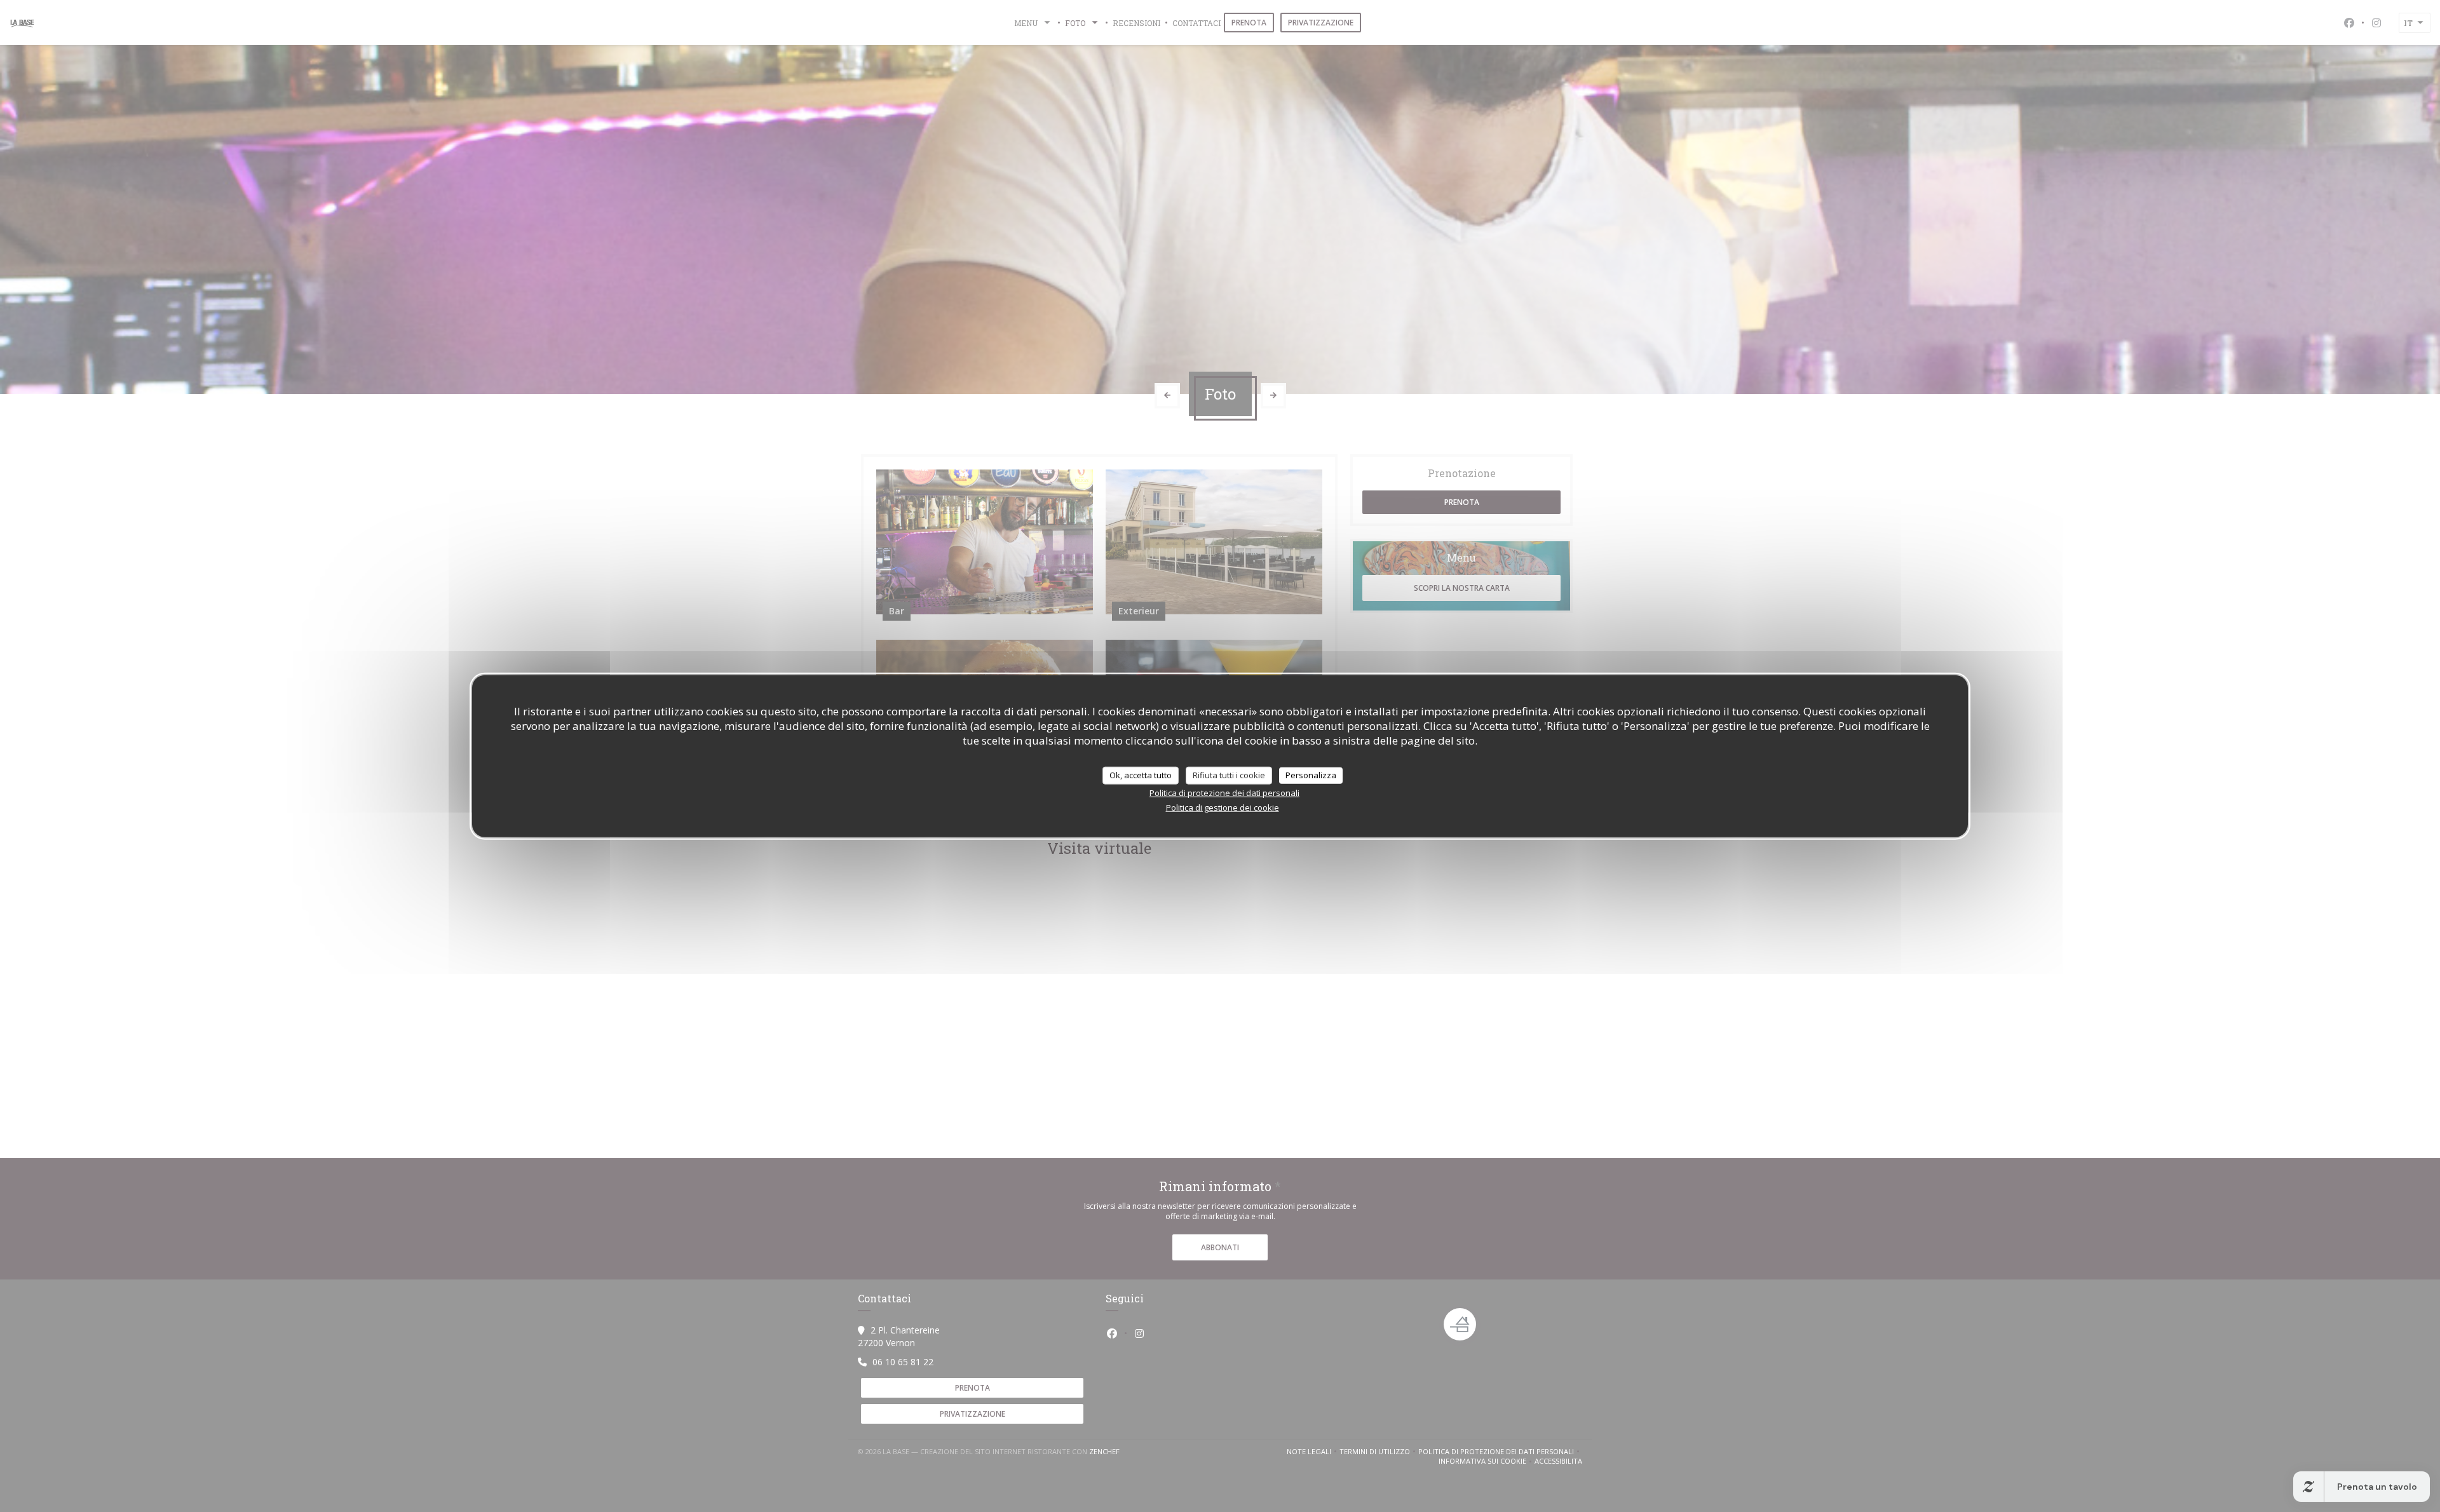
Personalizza (1311, 775)
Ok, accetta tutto (1141, 775)
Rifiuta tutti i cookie (1229, 775)
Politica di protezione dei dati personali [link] (1224, 792)
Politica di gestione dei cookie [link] (1223, 807)
